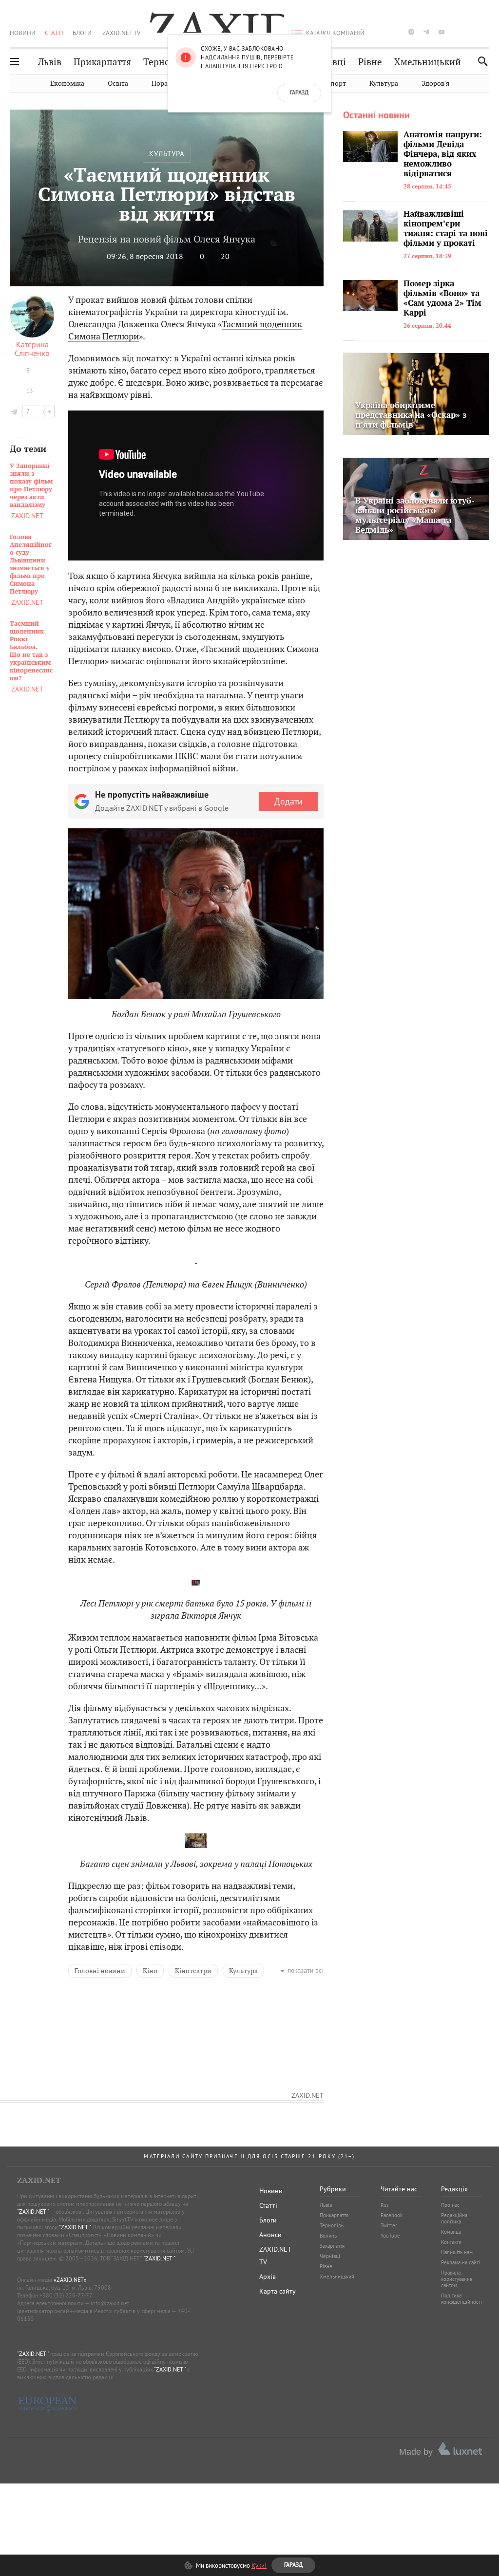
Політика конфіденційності (461, 2299)
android (457, 32)
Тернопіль (166, 62)
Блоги (82, 33)
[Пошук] (480, 61)
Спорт (336, 84)
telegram (426, 32)
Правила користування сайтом (457, 2279)
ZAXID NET (215, 22)
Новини (23, 33)
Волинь (328, 2236)
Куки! (259, 2565)
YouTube (390, 2236)
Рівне (370, 62)
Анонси (270, 2235)
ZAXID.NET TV (121, 33)
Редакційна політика (454, 2218)
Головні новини (100, 1971)
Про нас (450, 2205)
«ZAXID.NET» (70, 2280)
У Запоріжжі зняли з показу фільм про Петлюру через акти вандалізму (31, 485)
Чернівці (330, 2256)
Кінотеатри (193, 1971)
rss (487, 32)
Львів (50, 62)
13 (30, 391)
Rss (385, 2205)
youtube (441, 32)
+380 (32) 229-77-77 (66, 2295)
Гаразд (299, 93)
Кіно (150, 1971)
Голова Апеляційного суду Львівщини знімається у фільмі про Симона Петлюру (31, 564)
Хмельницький (428, 62)
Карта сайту (278, 2291)
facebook (381, 32)
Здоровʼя (435, 84)
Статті (54, 33)
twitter (396, 32)
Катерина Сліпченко (32, 349)
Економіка (67, 84)
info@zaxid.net (110, 2303)
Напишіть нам (457, 2252)
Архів (268, 2277)
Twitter (389, 2225)
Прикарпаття (102, 62)
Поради (164, 84)
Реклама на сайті (461, 2262)
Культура (384, 84)
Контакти (451, 2242)
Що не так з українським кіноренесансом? (31, 651)
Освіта (118, 84)
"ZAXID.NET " (33, 2212)
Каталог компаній (335, 33)
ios (472, 32)
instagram (411, 32)
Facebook (392, 2215)
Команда (451, 2232)
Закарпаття (332, 2246)
